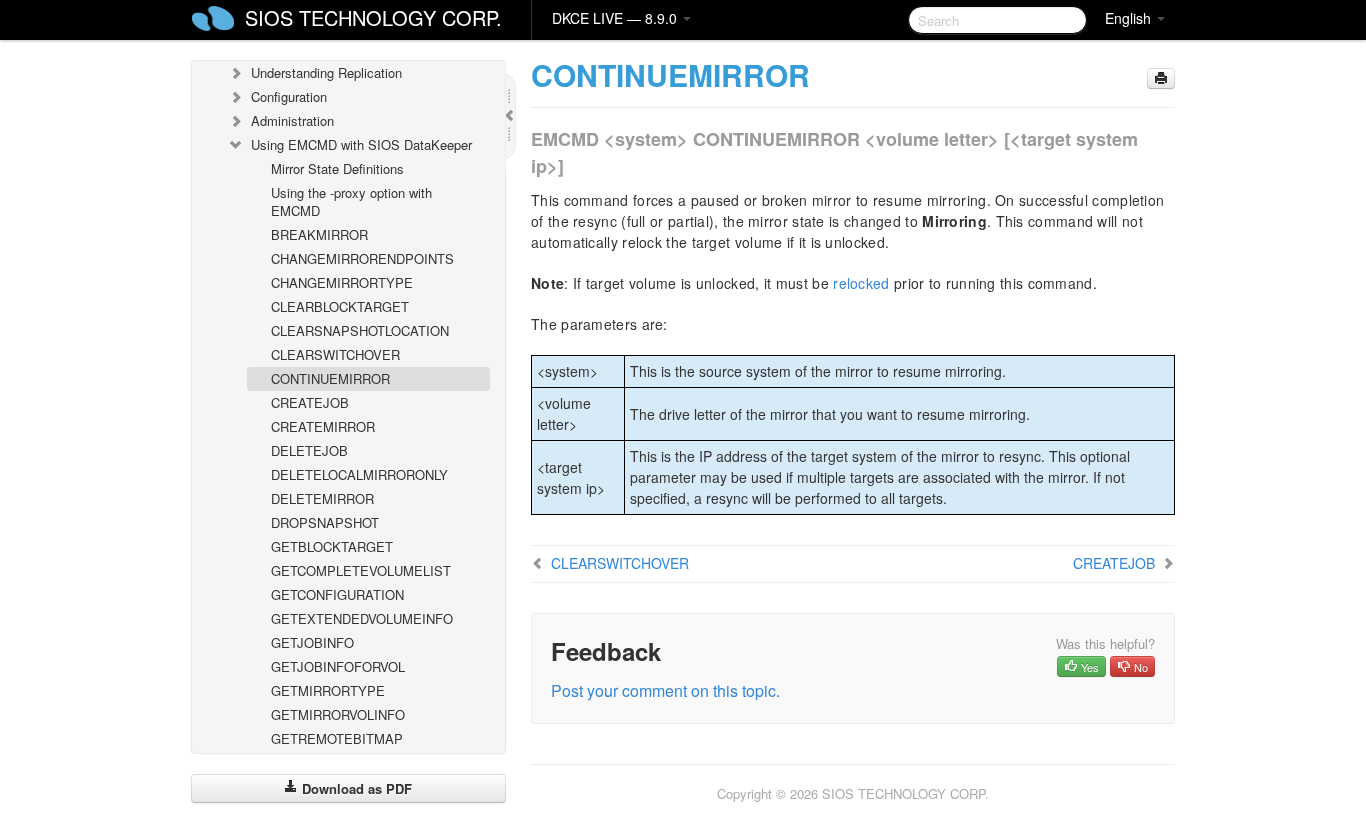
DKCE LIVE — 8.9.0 (616, 18)
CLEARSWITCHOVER (335, 354)
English (1130, 18)
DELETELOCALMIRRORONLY (359, 474)
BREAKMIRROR (319, 234)
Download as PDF (355, 788)
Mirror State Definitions (337, 168)
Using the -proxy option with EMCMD (351, 201)
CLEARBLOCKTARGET (340, 306)
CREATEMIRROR (323, 426)
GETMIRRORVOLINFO (338, 714)
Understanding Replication (326, 72)
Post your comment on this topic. (665, 690)
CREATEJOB (310, 402)
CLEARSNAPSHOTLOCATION (360, 330)
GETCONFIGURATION (337, 594)
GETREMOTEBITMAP (337, 738)
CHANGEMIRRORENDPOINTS (362, 258)
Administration (292, 120)
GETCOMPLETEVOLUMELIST (361, 570)
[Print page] (1161, 78)
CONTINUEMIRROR (330, 378)
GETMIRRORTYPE (328, 690)
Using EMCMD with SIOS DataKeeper (361, 144)
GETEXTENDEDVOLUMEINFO (362, 618)
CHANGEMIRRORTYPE (342, 282)
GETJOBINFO (312, 642)
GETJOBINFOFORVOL (338, 666)
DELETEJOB (309, 450)
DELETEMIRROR (322, 498)
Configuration (289, 96)
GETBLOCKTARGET (332, 546)
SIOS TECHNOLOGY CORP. (373, 17)
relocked (861, 283)
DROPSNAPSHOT (325, 522)
